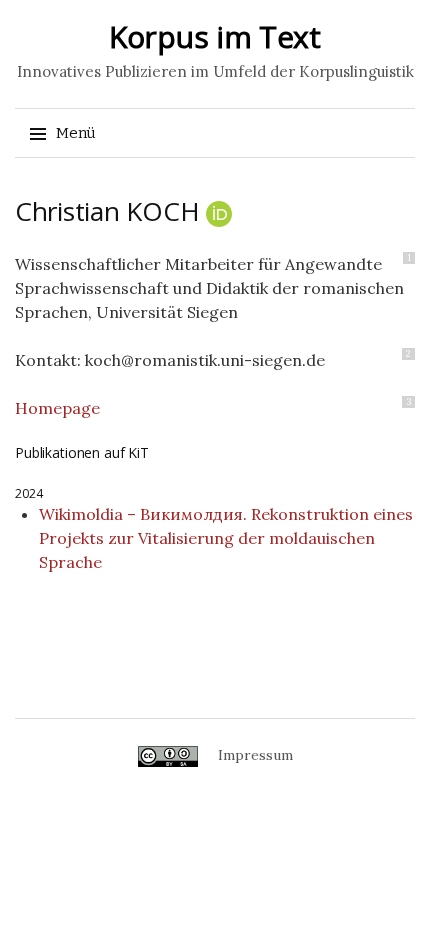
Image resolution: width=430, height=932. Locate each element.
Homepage (57, 408)
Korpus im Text (215, 36)
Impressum (255, 755)
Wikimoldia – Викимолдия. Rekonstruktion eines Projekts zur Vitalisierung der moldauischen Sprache (226, 538)
